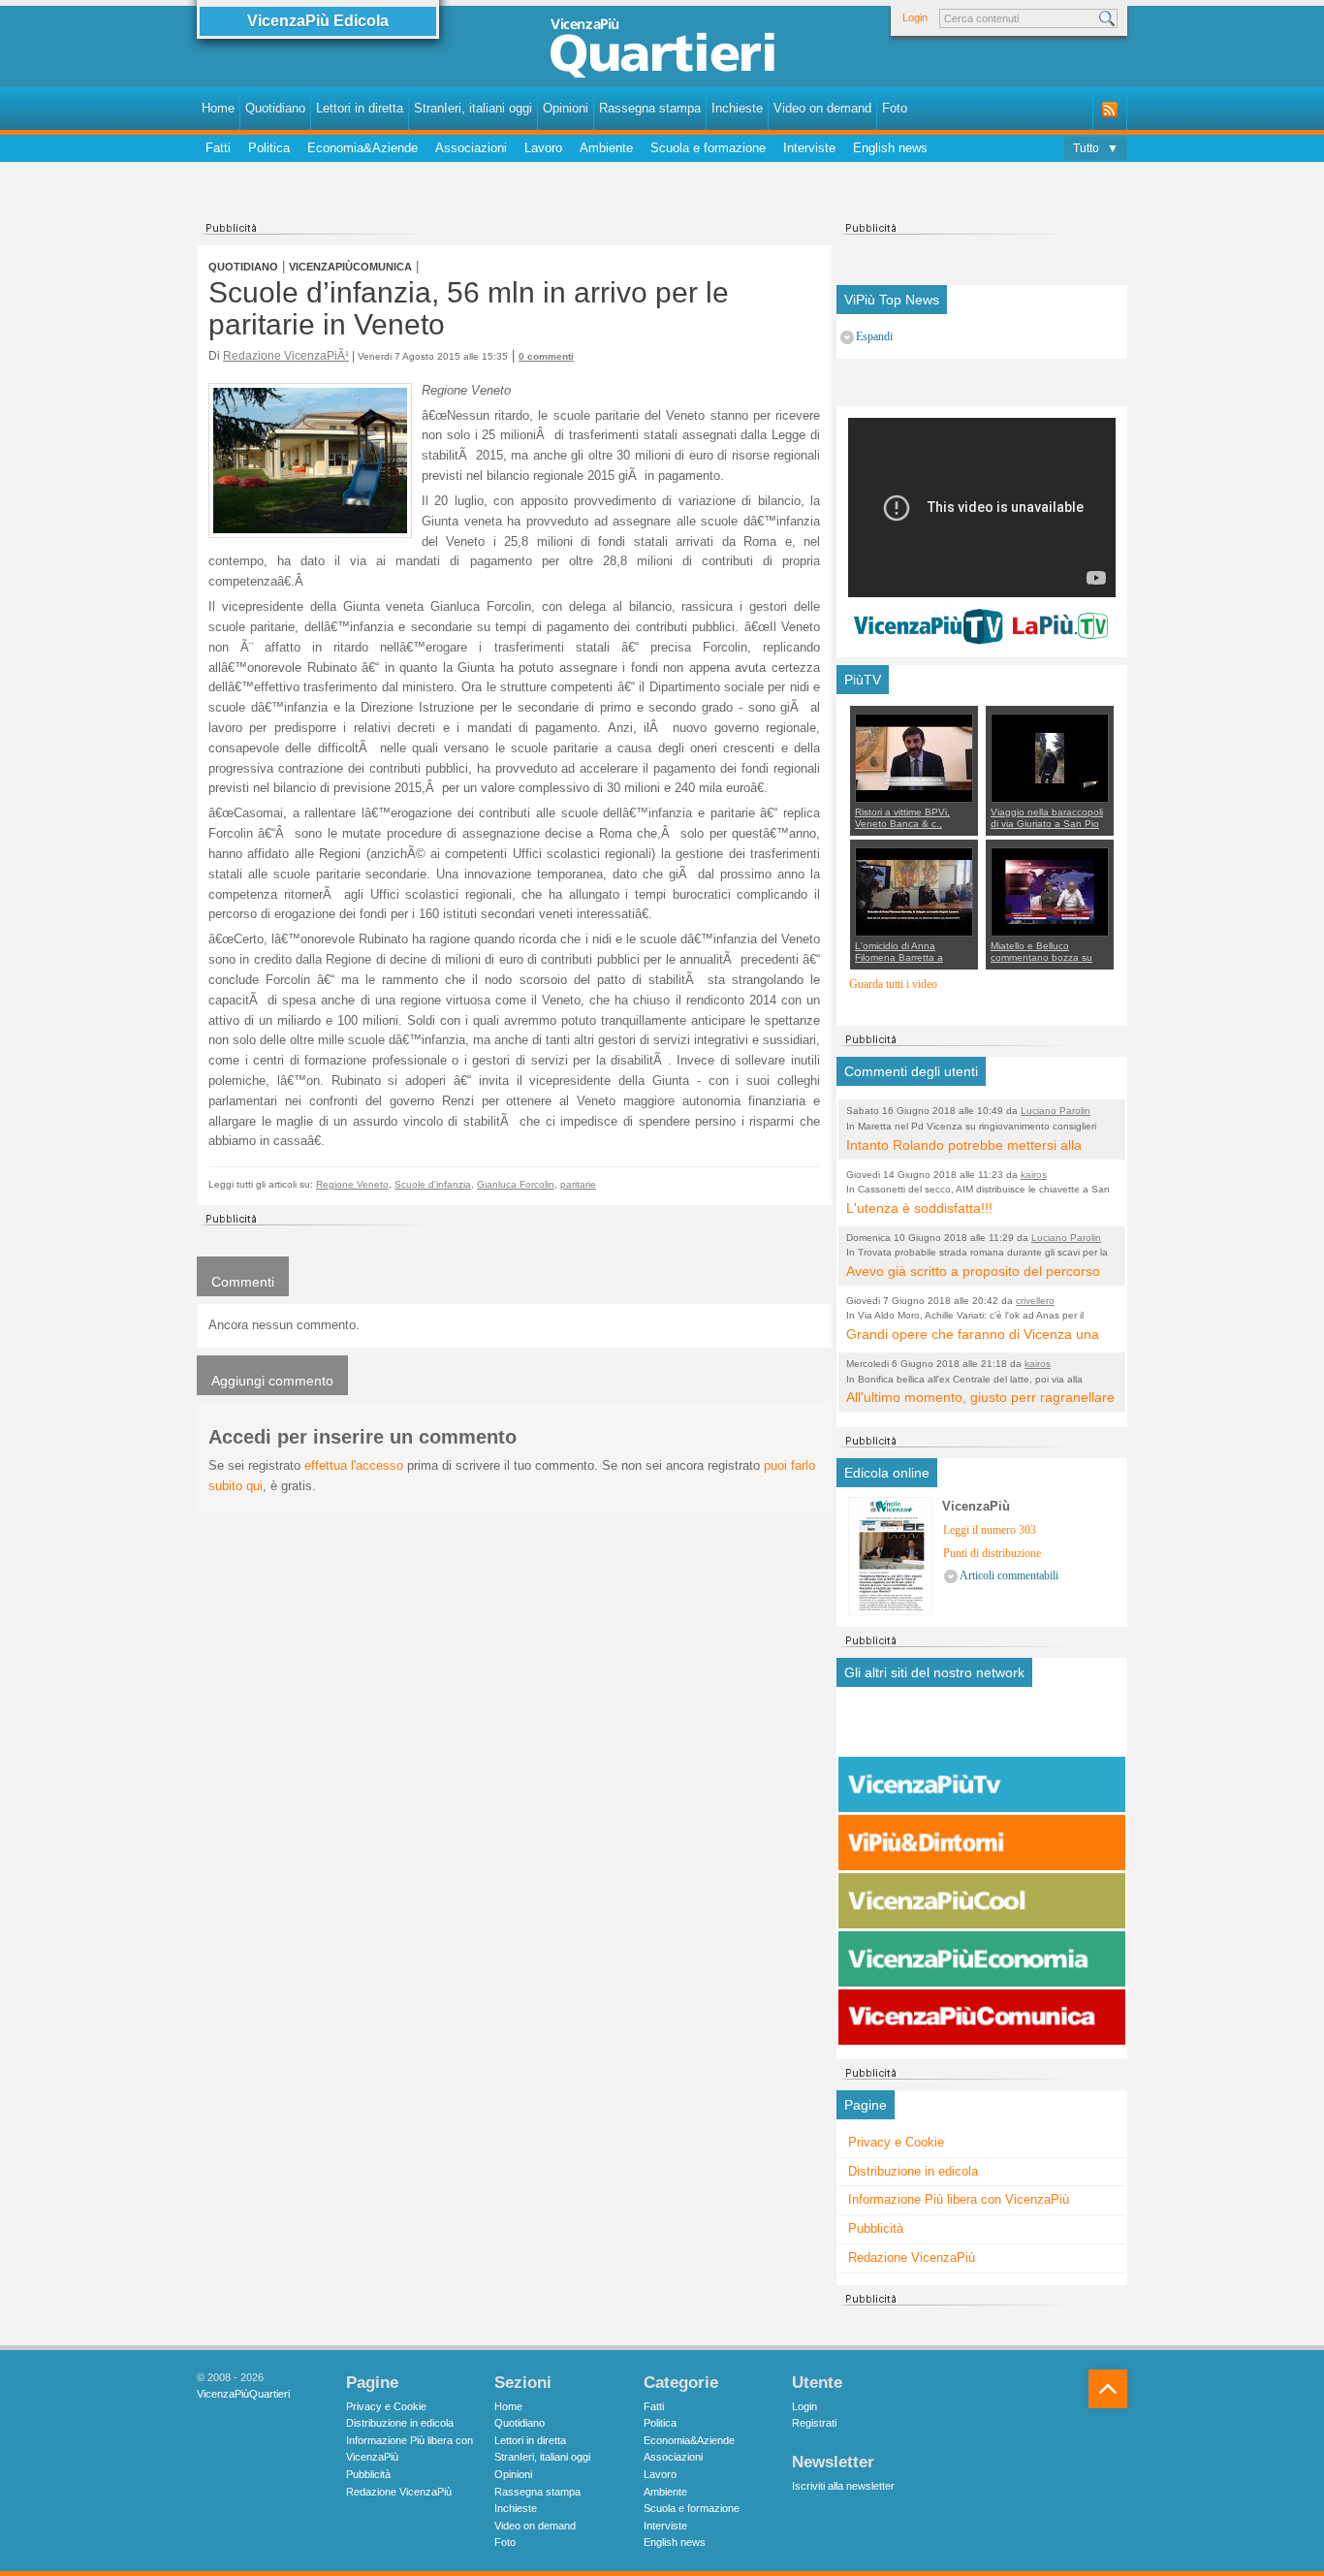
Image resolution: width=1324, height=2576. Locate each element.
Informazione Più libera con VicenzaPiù (959, 2199)
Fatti (218, 148)
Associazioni (471, 148)
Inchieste (737, 108)
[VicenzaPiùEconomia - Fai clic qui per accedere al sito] (982, 1959)
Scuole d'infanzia (433, 1184)
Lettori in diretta (360, 108)
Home (218, 108)
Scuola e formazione (708, 148)
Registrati (814, 2423)
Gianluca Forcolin (516, 1184)
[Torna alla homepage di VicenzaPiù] (662, 50)
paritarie (578, 1184)
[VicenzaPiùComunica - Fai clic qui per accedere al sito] (982, 2018)
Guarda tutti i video (893, 985)
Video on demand (822, 108)
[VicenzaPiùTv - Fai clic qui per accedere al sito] (982, 1785)
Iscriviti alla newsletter (843, 2486)
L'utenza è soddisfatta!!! (919, 1208)
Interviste (809, 148)
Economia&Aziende (363, 148)
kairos (1034, 1175)
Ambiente (606, 148)
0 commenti (546, 356)
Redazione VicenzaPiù (912, 2258)
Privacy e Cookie (896, 2142)
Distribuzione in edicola (913, 2171)
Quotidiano (275, 108)
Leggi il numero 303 (990, 1530)
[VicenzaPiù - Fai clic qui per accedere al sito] (982, 1727)
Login (915, 17)
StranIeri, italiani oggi (473, 108)
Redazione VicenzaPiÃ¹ (286, 355)
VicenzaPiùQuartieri (243, 2394)
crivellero (1035, 1301)
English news (890, 148)
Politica (269, 148)
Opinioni (566, 108)
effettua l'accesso (354, 1465)
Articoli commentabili (1009, 1576)
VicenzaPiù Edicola (318, 21)
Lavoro (543, 148)
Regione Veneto (352, 1184)
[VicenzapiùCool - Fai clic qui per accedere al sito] (982, 1901)
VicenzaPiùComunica (350, 267)
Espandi (874, 337)
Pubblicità (876, 2228)
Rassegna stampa (650, 108)
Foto (895, 108)
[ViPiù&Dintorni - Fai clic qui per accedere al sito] (982, 1843)
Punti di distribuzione (992, 1554)
